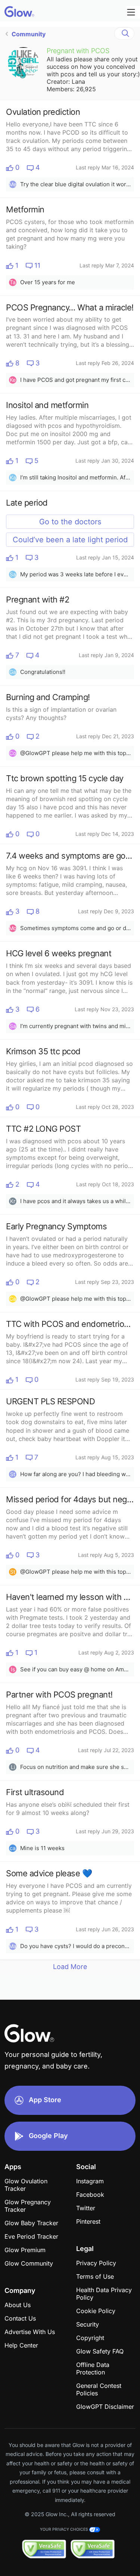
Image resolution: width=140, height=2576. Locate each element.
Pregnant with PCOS (78, 51)
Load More (70, 1967)
